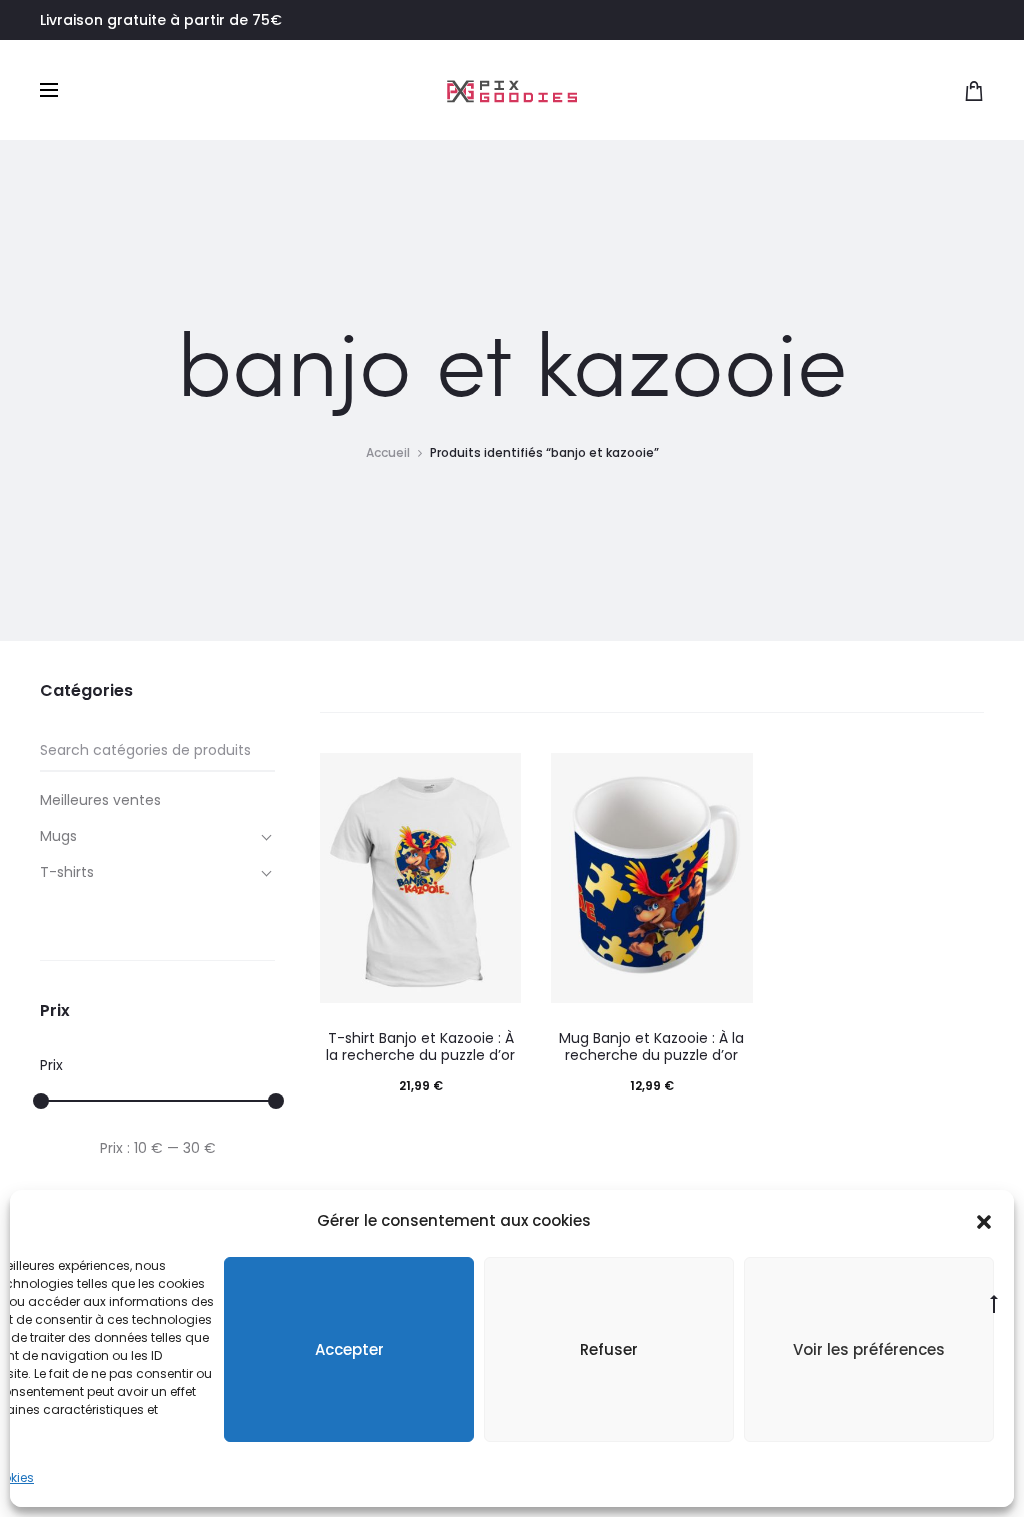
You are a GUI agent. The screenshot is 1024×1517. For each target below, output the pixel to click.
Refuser (609, 1349)
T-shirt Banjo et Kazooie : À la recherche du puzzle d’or (420, 1046)
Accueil (388, 452)
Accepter (349, 1349)
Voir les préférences (869, 1349)
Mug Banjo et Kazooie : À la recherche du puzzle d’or (651, 1046)
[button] (984, 1221)
